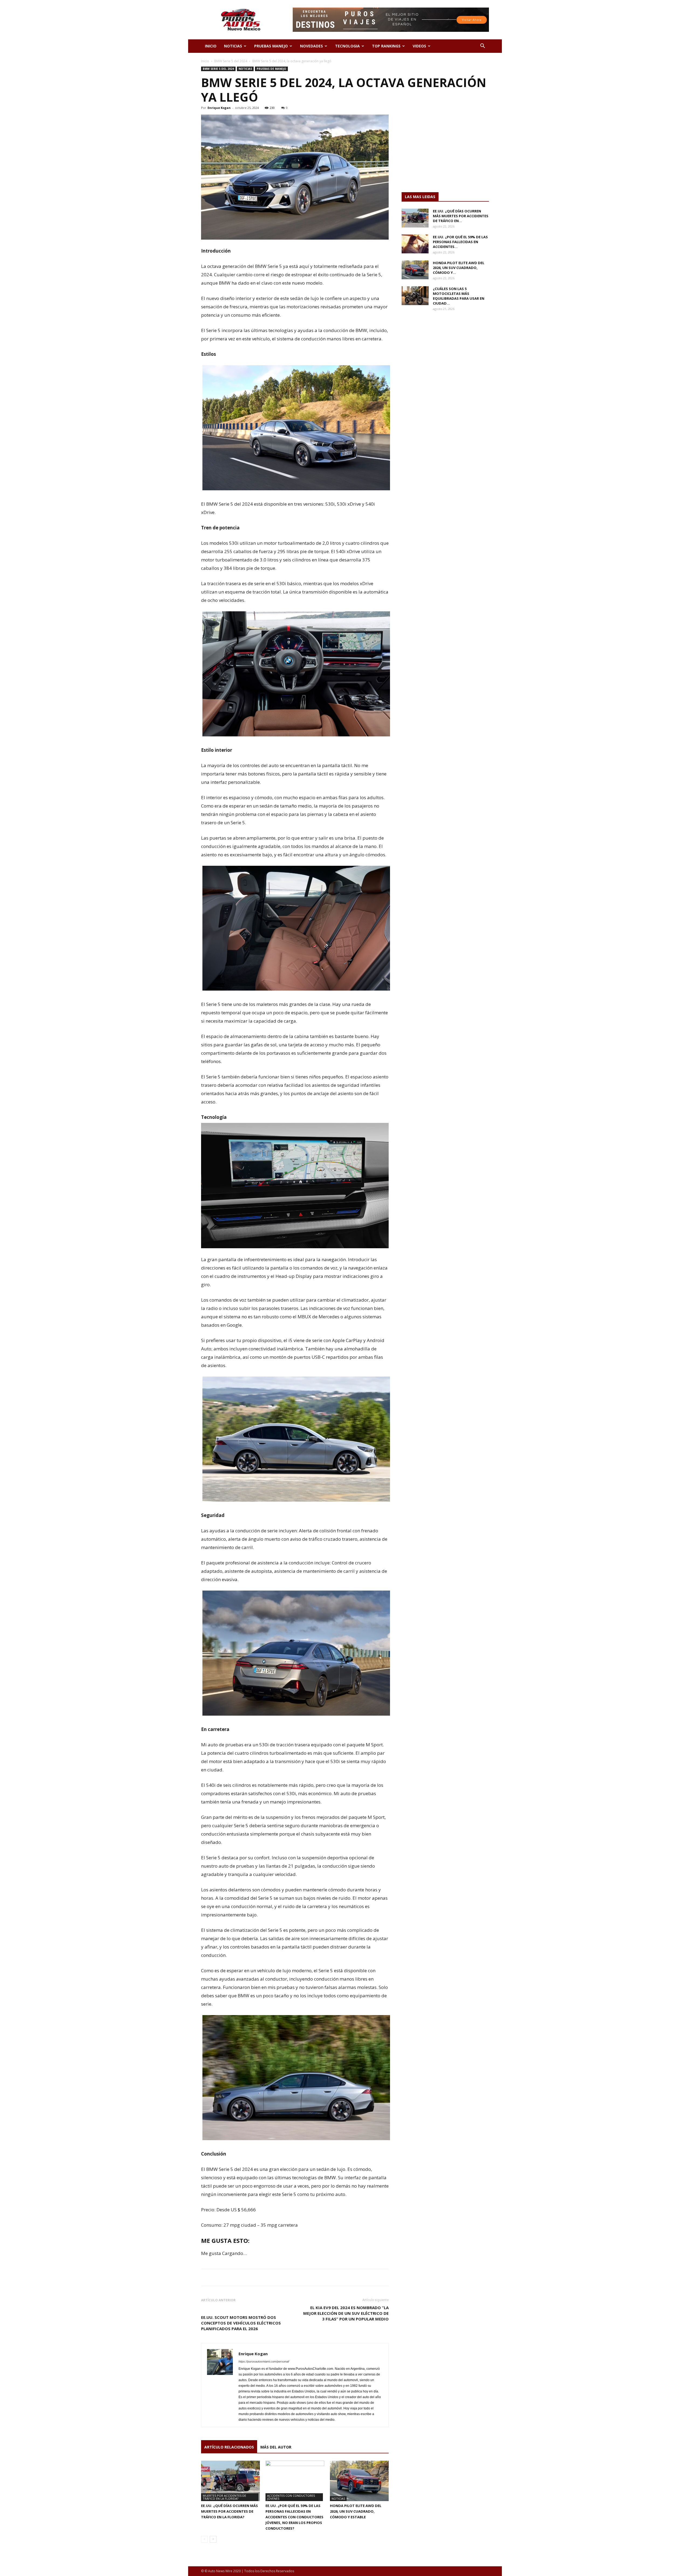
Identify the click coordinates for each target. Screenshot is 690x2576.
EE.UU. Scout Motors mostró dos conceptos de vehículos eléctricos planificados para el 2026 (241, 2323)
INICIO (211, 46)
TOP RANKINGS (386, 46)
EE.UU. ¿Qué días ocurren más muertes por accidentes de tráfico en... (461, 216)
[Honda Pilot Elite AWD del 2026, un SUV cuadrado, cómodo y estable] (359, 2481)
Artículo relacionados (229, 2447)
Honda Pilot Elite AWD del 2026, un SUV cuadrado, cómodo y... (459, 268)
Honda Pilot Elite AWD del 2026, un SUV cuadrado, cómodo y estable (356, 2511)
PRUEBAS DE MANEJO (271, 69)
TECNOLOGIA (347, 46)
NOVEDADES (311, 46)
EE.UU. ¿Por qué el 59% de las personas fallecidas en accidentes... (460, 242)
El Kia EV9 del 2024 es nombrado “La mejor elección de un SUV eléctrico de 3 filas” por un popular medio (346, 2313)
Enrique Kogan (219, 108)
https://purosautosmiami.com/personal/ (264, 2361)
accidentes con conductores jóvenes (291, 2497)
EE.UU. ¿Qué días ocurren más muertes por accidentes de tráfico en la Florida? (230, 2511)
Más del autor (276, 2447)
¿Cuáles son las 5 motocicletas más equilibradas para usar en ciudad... (459, 296)
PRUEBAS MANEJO (271, 46)
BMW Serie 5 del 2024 (231, 61)
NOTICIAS (233, 46)
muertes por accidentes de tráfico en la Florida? (224, 2497)
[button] (482, 46)
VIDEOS (419, 46)
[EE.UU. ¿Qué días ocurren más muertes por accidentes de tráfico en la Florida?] (230, 2481)
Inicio (205, 61)
